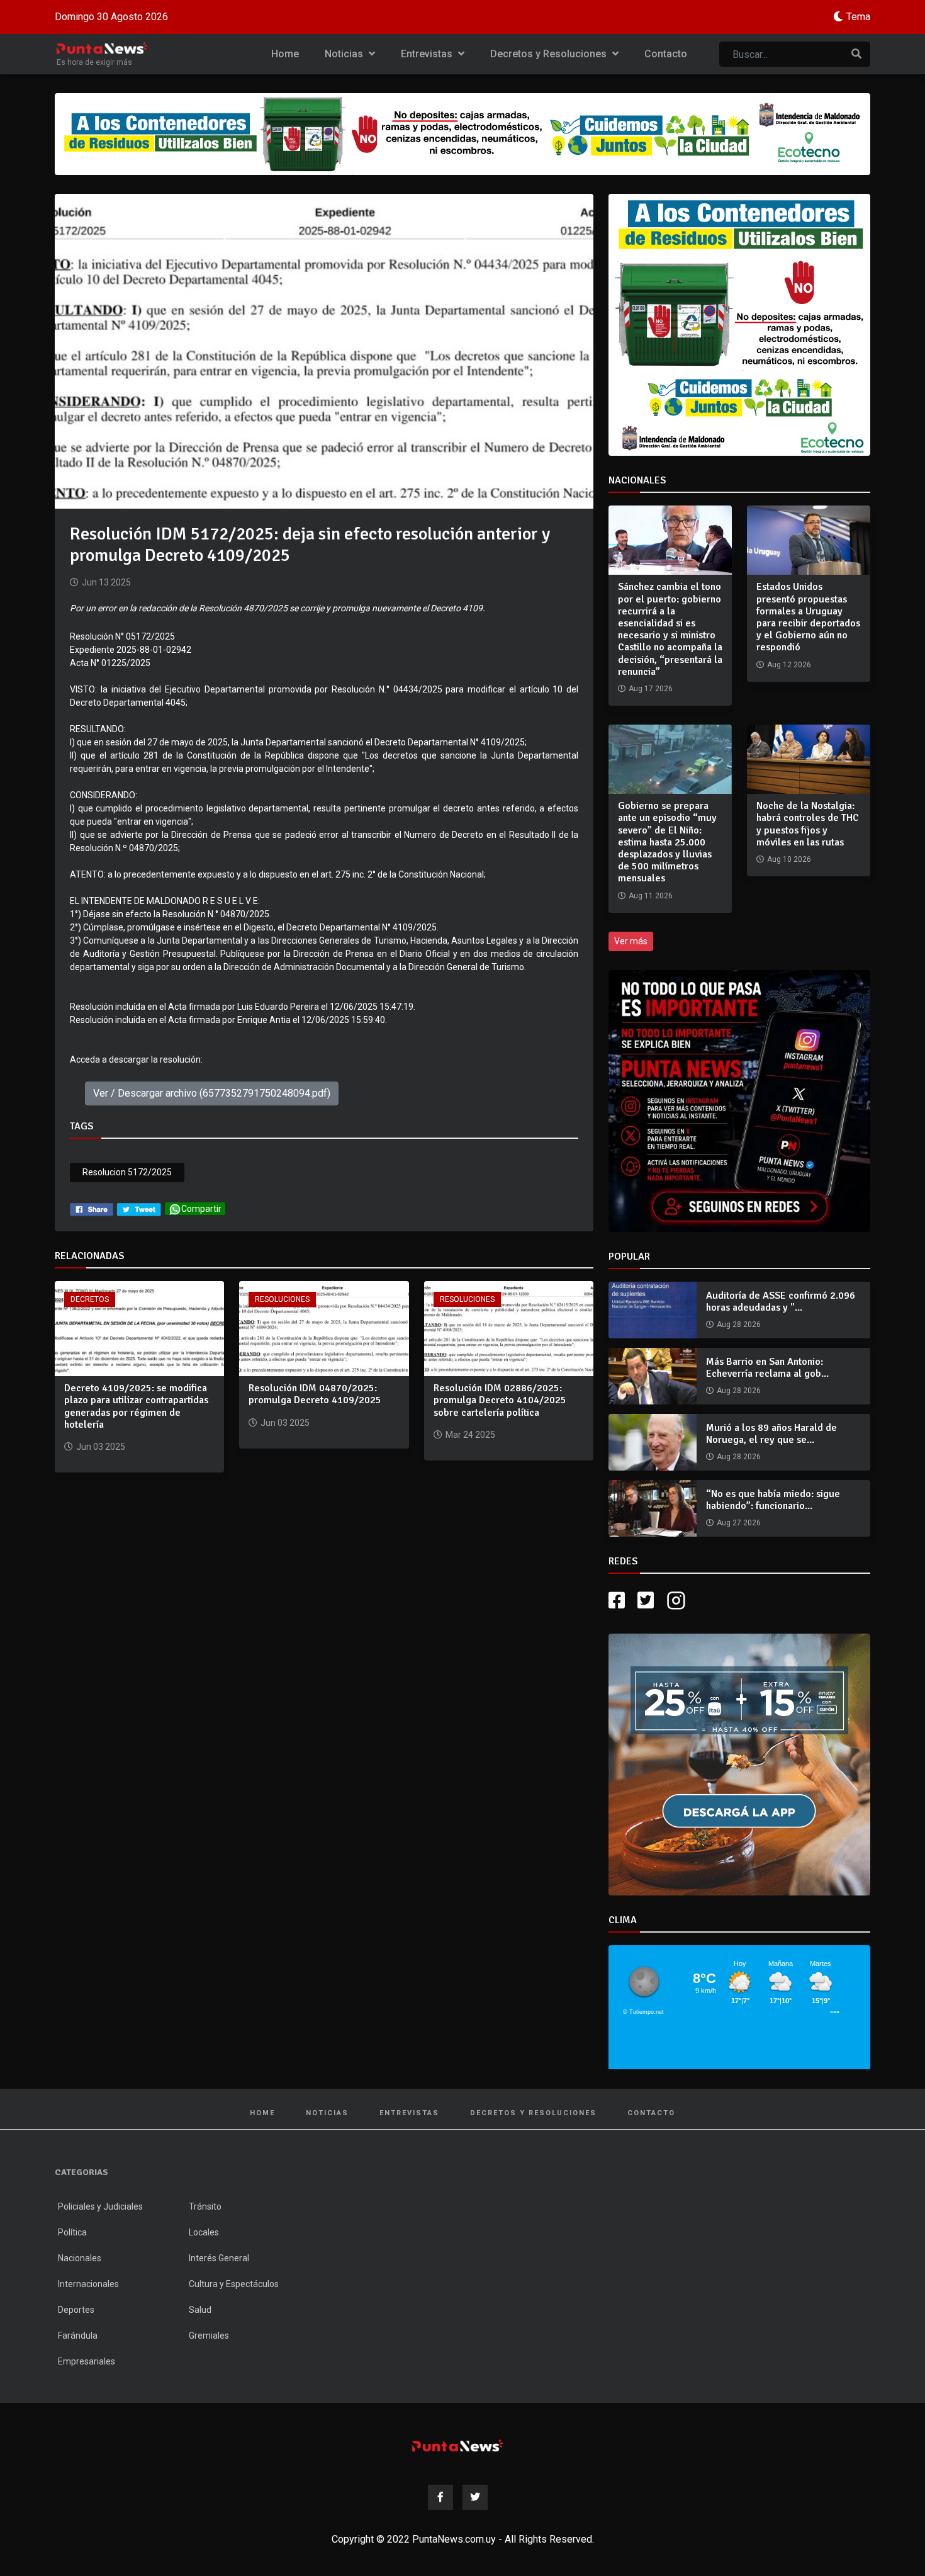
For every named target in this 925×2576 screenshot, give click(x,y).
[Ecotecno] (462, 134)
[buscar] (856, 54)
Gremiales (209, 2336)
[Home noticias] (457, 2445)
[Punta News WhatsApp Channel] (739, 1101)
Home (285, 54)
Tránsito (205, 2206)
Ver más (631, 941)
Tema (858, 17)
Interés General (219, 2258)
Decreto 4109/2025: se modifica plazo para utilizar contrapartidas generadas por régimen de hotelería (136, 1406)
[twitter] (139, 1209)
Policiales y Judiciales (100, 2206)
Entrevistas (428, 54)
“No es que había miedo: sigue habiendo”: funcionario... (773, 1500)
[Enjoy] (739, 1764)
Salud (200, 2310)
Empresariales (87, 2361)
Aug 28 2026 (739, 1325)
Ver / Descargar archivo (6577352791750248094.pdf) (212, 1093)
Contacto (666, 54)
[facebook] (92, 1209)
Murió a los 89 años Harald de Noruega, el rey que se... (771, 1434)
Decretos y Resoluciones (550, 54)
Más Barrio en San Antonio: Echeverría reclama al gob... (767, 1368)
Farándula (78, 2336)
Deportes (76, 2310)
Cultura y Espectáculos (234, 2284)
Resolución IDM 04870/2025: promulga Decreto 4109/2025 (315, 1394)
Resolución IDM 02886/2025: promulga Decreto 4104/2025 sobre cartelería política (500, 1400)
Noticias (345, 54)
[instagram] (678, 1601)
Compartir (201, 1209)
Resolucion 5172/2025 (127, 1172)
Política (72, 2232)
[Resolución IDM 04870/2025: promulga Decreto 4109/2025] (324, 1328)
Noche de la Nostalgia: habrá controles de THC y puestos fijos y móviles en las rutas (808, 824)
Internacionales (88, 2284)
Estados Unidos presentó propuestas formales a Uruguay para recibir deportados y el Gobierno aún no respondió (808, 617)
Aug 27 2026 (739, 1523)
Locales (204, 2232)
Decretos (90, 1299)
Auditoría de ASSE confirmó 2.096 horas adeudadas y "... (781, 1302)
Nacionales (80, 2258)
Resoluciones (282, 1299)
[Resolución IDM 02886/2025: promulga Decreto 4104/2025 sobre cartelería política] (509, 1328)
